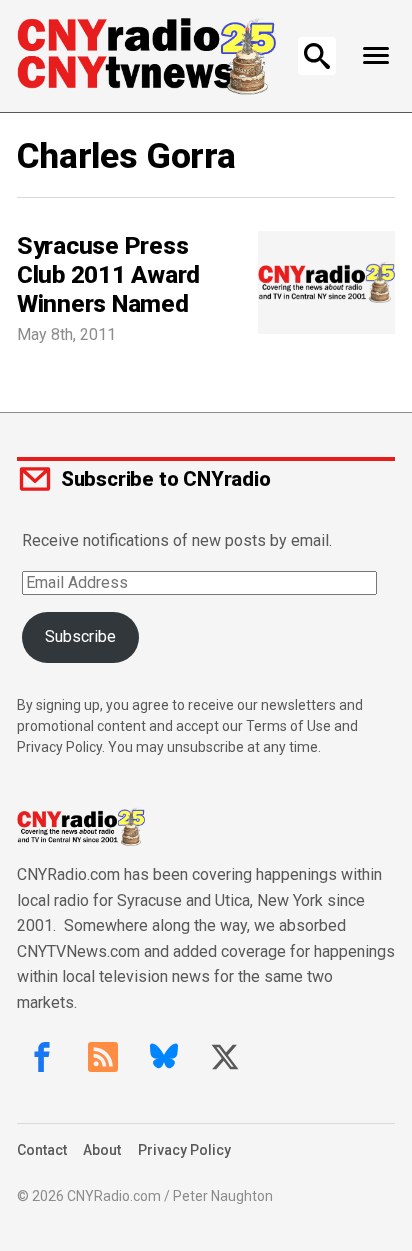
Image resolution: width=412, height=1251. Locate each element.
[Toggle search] (317, 56)
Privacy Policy (184, 1150)
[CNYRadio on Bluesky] (164, 1057)
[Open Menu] (375, 56)
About (102, 1150)
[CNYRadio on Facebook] (42, 1057)
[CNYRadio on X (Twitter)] (225, 1057)
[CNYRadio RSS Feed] (103, 1057)
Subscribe (80, 636)
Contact (42, 1150)
